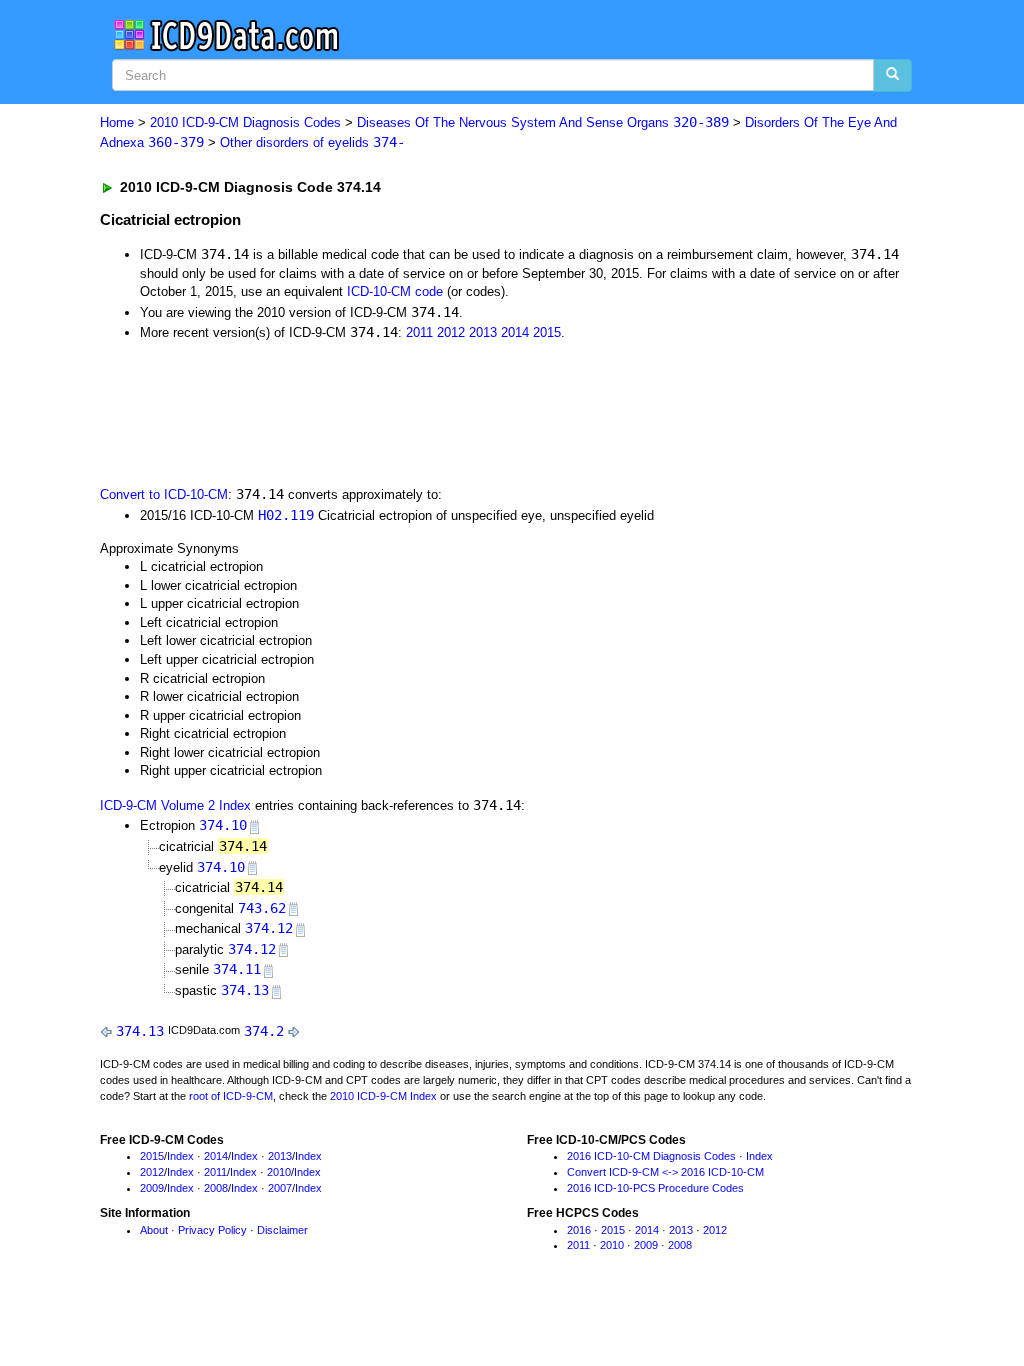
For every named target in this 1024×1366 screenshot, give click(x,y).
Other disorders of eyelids (312, 142)
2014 (515, 332)
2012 (451, 332)
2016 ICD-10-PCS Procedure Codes (655, 1188)
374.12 (269, 928)
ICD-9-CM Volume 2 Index (175, 805)
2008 (216, 1188)
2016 (579, 1230)
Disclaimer (282, 1230)
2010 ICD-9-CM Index (383, 1096)
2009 (152, 1188)
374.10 (223, 825)
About (154, 1230)
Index (180, 1156)
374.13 (245, 990)
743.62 (262, 908)
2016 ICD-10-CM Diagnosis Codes (651, 1156)
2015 (547, 332)
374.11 (237, 969)
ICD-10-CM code (395, 291)
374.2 (264, 1031)
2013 (483, 332)
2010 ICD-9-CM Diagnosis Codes (245, 122)
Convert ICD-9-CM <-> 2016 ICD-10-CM (665, 1172)
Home (117, 122)
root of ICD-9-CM (231, 1096)
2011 (419, 332)
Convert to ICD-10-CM (164, 494)
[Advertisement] (457, 412)
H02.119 (286, 515)
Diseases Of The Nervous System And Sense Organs (543, 122)
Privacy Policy (212, 1230)
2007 (280, 1188)
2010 (279, 1172)
